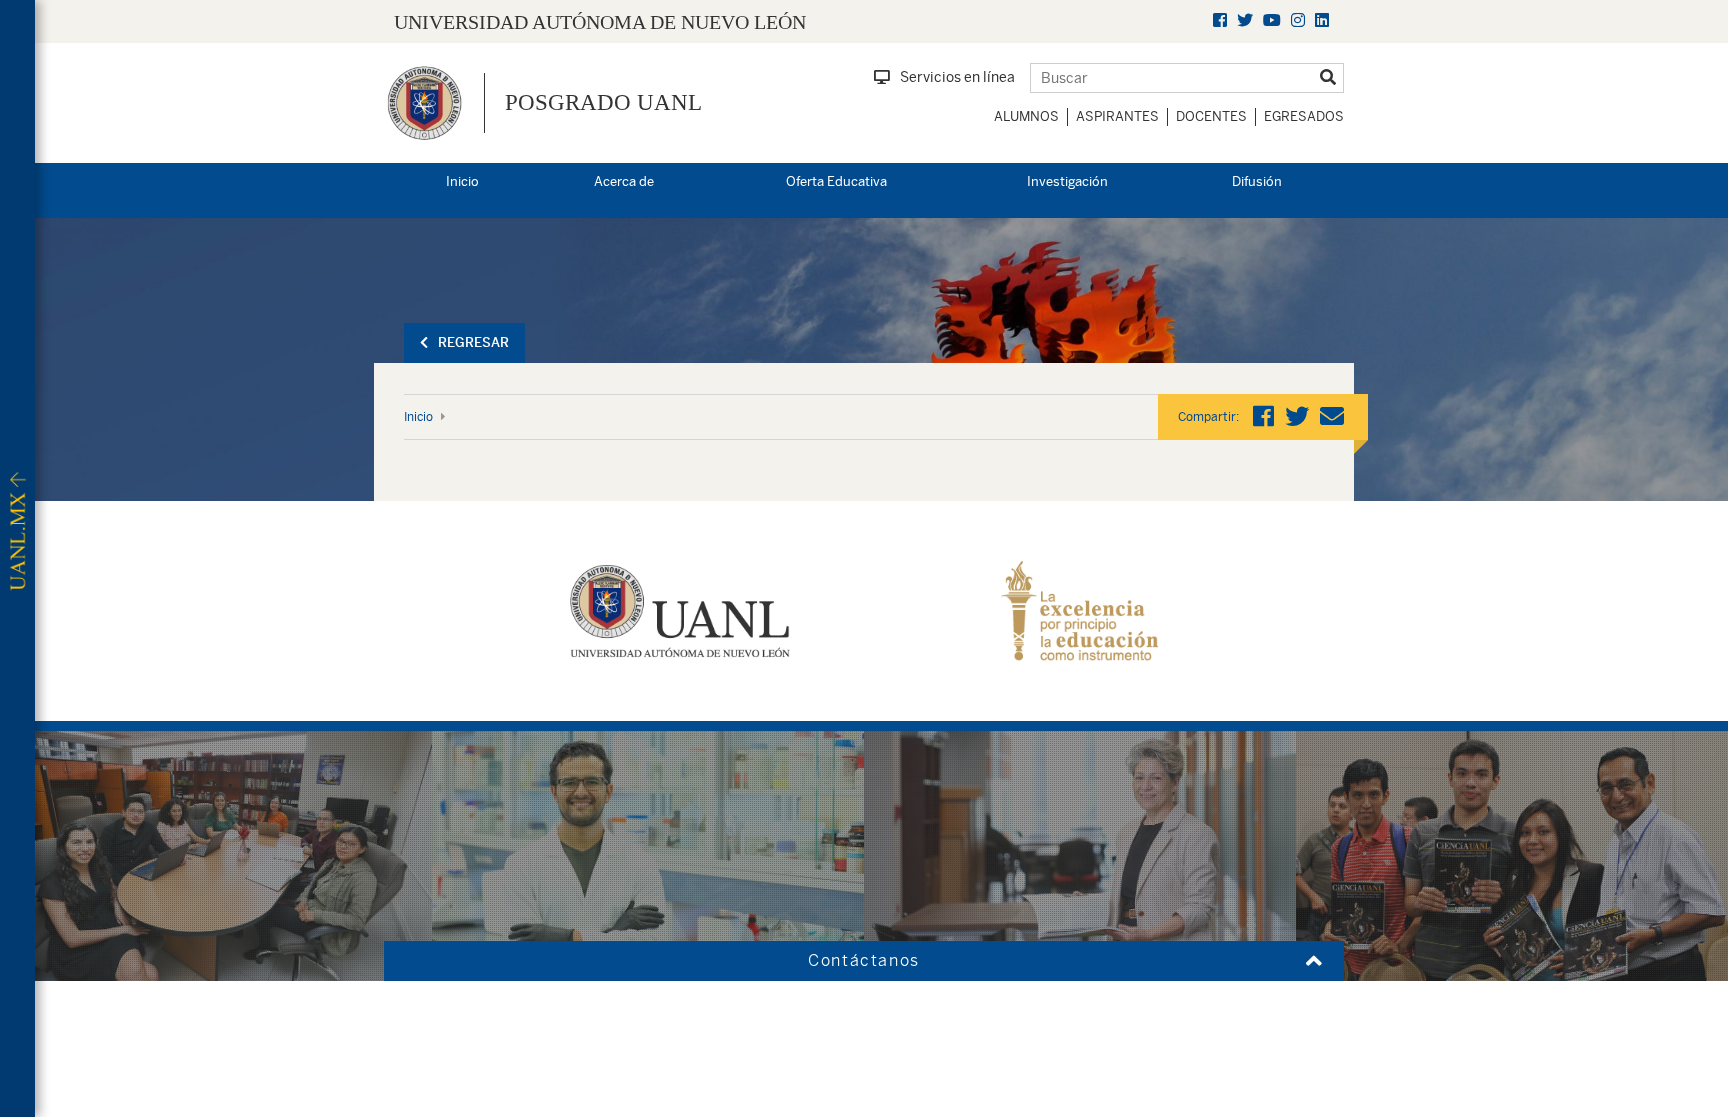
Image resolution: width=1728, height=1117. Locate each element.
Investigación (1067, 181)
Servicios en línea (957, 77)
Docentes (1211, 116)
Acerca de (624, 181)
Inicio (462, 181)
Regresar (473, 342)
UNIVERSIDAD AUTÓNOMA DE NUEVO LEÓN (600, 22)
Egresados (1304, 116)
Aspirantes (1117, 116)
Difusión (1257, 181)
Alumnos (1026, 116)
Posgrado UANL (603, 102)
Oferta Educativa (836, 181)
